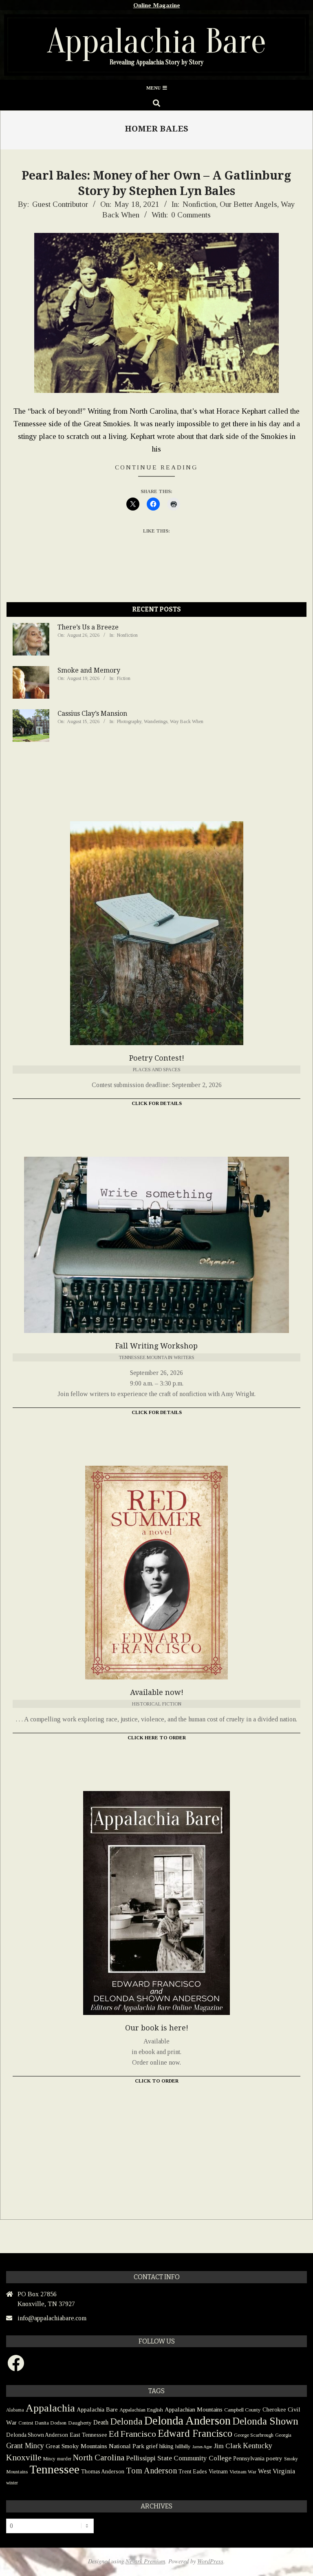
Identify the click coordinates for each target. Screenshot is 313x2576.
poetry (274, 2458)
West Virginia (277, 2471)
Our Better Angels (248, 204)
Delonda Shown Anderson (37, 2435)
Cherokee (274, 2409)
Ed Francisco (132, 2434)
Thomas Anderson (103, 2472)
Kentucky (258, 2446)
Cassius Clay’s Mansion (92, 714)
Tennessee (54, 2469)
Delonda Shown (265, 2421)
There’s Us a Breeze (88, 627)
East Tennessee (88, 2435)
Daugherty (80, 2423)
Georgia (283, 2435)
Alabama (15, 2410)
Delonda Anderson (187, 2420)
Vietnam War (243, 2472)
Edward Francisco (195, 2433)
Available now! (157, 1692)
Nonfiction (199, 204)
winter (12, 2483)
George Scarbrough (254, 2435)
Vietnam (218, 2472)
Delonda (126, 2421)
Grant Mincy (25, 2446)
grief (152, 2446)
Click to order (157, 2081)
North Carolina (99, 2458)
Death (101, 2422)
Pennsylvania (249, 2458)
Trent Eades (193, 2472)
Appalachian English (141, 2410)
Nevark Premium (145, 2561)
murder (64, 2459)
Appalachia (50, 2408)
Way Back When (187, 721)
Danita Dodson (51, 2423)
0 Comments (191, 215)
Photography (129, 721)
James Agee (202, 2447)
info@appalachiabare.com (52, 2318)
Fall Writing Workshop (156, 1346)
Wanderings (156, 721)
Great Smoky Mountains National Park (95, 2446)
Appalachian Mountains (194, 2409)
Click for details (157, 1412)
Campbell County (242, 2410)
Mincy (49, 2459)
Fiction (124, 678)
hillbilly (183, 2446)
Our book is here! (157, 2028)
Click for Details (157, 1103)
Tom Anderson (151, 2471)
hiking (166, 2446)
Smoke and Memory (89, 670)
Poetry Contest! (157, 1058)
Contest (26, 2423)
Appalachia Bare (97, 2409)
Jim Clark (227, 2446)
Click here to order (157, 1738)
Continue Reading (156, 467)
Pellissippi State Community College (179, 2458)
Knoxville (24, 2458)
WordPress (210, 2561)
